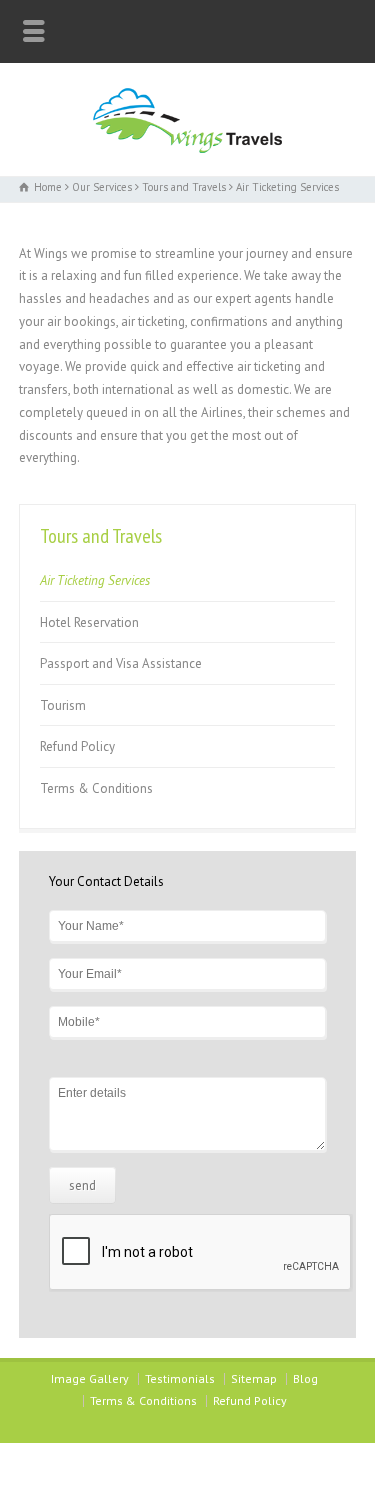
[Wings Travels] (187, 148)
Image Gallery (90, 1378)
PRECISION (222, 1457)
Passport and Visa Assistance (121, 663)
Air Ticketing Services (95, 580)
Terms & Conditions (96, 788)
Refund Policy (77, 746)
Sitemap (254, 1378)
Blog (305, 1378)
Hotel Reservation (89, 622)
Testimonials (180, 1378)
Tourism (63, 705)
